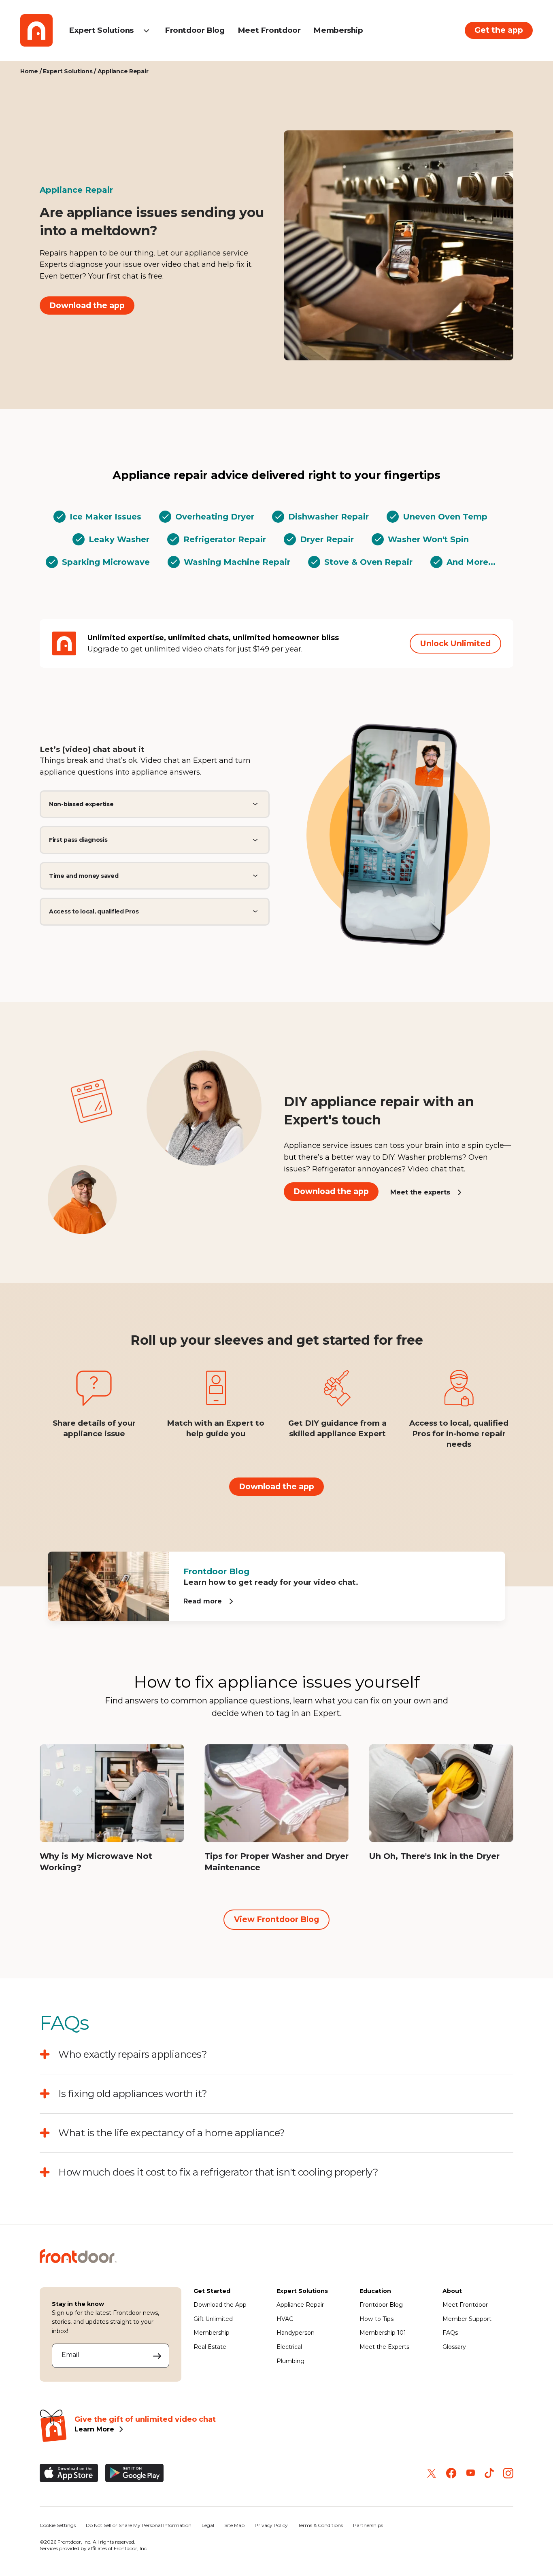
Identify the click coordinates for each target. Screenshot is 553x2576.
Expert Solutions (101, 30)
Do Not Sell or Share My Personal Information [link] (139, 2525)
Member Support (467, 2319)
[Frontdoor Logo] (36, 30)
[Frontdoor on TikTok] (489, 2473)
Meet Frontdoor (269, 30)
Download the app (87, 305)
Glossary (454, 2347)
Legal (208, 2525)
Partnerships (368, 2525)
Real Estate (210, 2347)
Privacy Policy (271, 2525)
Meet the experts (420, 1192)
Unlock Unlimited (455, 643)
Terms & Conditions (320, 2525)
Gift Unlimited (213, 2319)
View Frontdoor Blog (276, 1919)
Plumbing (290, 2361)
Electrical (289, 2347)
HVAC (285, 2319)
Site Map (234, 2525)
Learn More (94, 2429)
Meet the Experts (384, 2347)
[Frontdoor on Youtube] (471, 2473)
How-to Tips (376, 2319)
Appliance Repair (300, 2305)
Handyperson (296, 2333)
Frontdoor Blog (195, 30)
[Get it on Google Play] (134, 2473)
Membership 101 (383, 2333)
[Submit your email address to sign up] (157, 2356)
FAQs (450, 2333)
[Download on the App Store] (69, 2473)
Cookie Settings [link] (58, 2525)
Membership (338, 30)
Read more (203, 1601)
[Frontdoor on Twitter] (432, 2473)
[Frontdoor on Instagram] (508, 2473)
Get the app (499, 30)
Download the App (220, 2305)
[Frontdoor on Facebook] (451, 2473)
